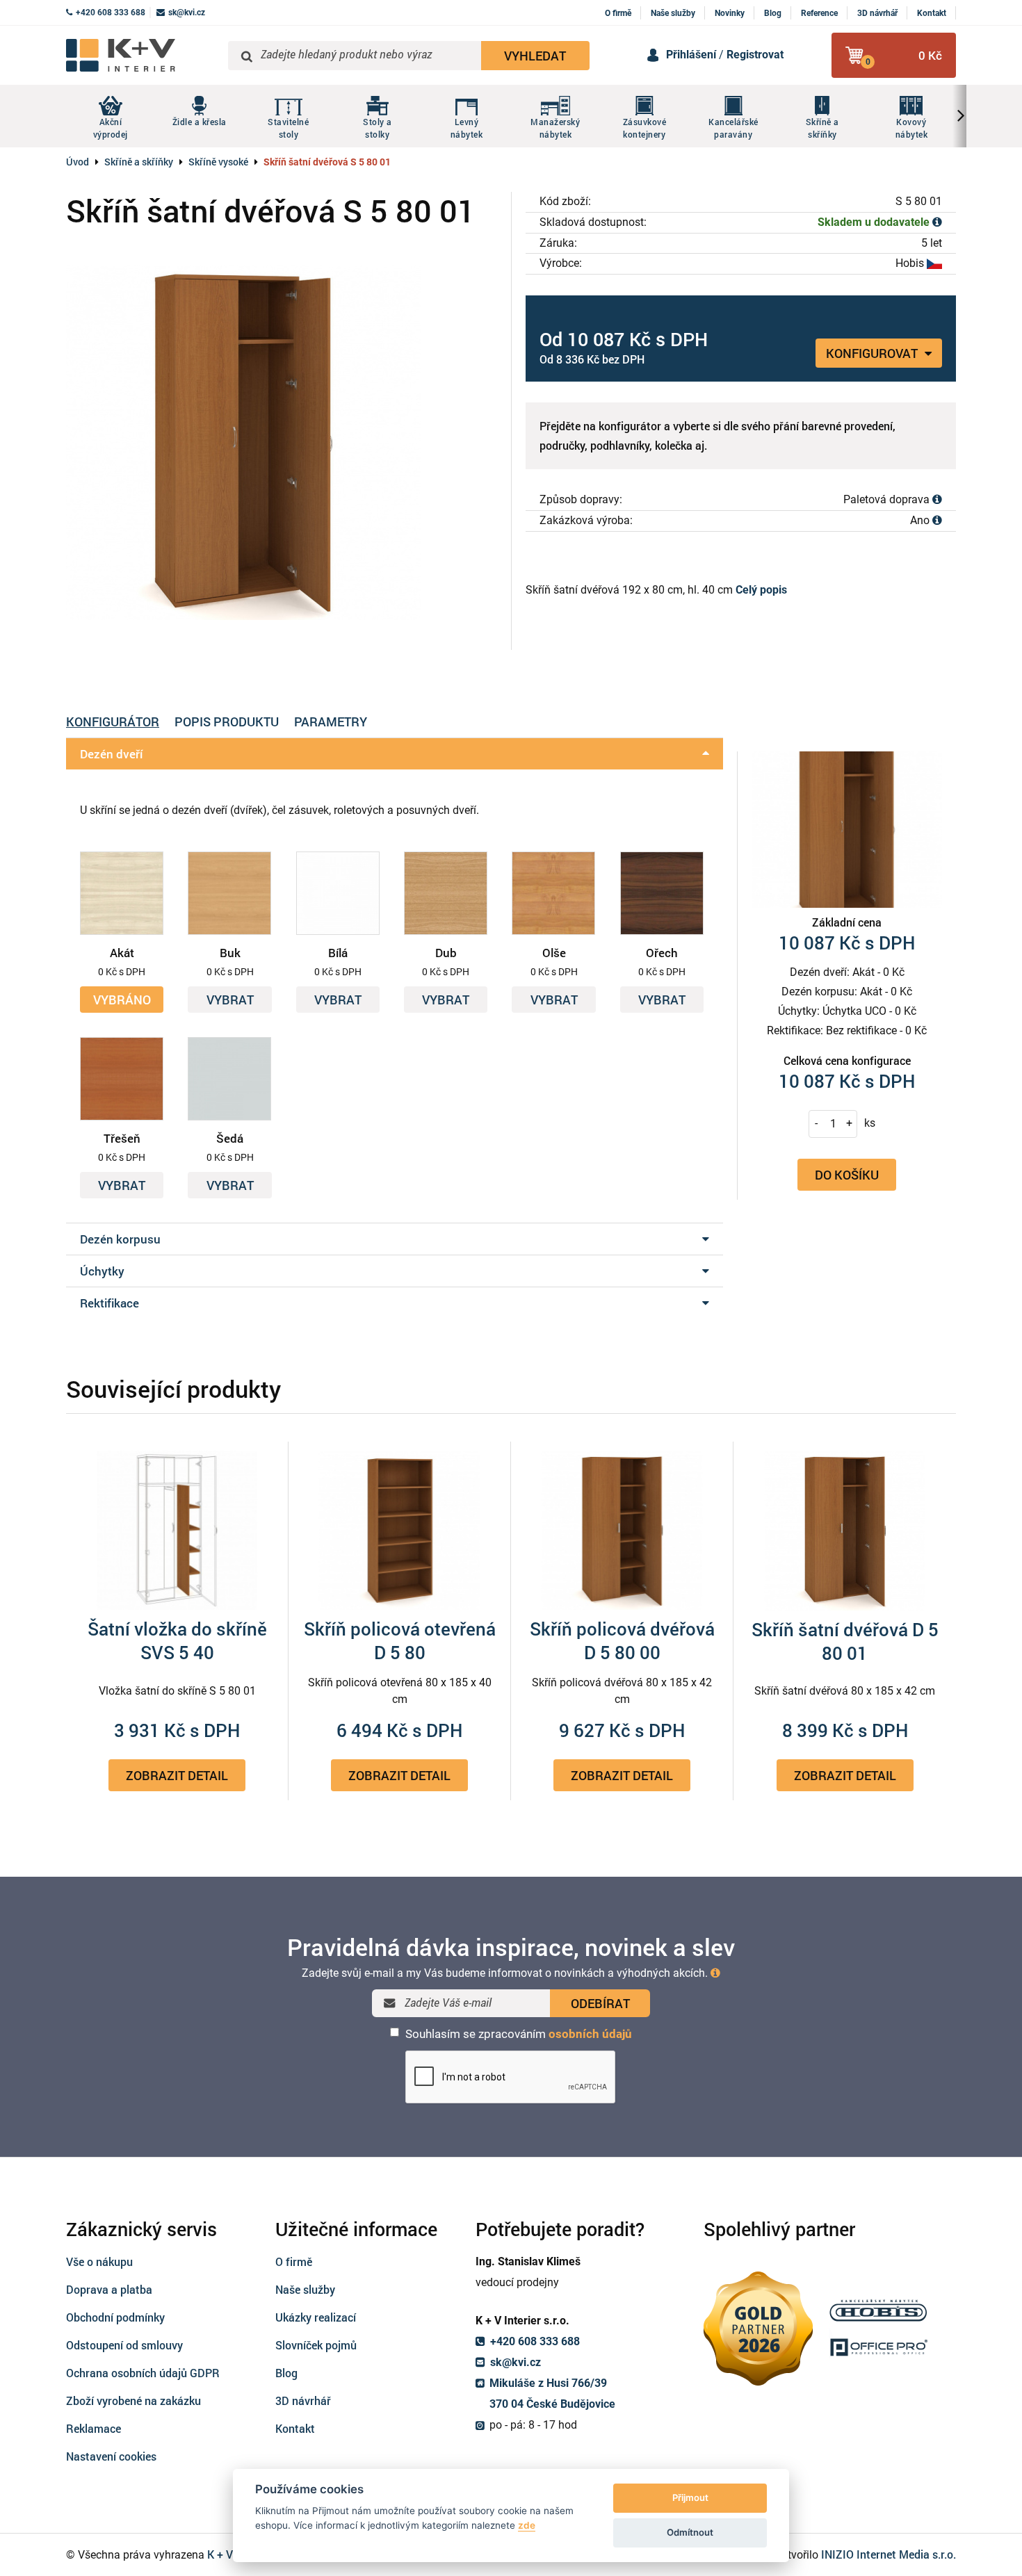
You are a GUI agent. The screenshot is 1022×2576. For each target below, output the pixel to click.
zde (527, 2525)
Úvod (78, 162)
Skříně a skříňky (139, 162)
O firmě (618, 13)
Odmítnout (690, 2532)
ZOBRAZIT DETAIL (177, 1775)
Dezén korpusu (120, 1239)
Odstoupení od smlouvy (124, 2345)
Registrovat (755, 55)
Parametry (331, 722)
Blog (773, 13)
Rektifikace (109, 1303)
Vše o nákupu (99, 2261)
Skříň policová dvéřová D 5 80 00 (622, 1640)
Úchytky (102, 1271)
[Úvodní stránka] (142, 55)
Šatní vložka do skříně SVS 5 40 (177, 1640)
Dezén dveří (111, 754)
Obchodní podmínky (115, 2317)
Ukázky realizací (316, 2317)
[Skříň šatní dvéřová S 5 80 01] (282, 442)
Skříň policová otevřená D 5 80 (400, 1640)
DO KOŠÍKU (847, 1174)
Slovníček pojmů (316, 2345)
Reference (819, 13)
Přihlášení (691, 55)
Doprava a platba (109, 2289)
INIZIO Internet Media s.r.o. (889, 2554)
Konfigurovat (873, 353)
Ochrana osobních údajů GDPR (143, 2373)
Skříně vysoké (218, 162)
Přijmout (690, 2497)
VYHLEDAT (535, 56)
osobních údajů (590, 2034)
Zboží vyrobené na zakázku (133, 2400)
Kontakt (932, 13)
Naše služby (673, 13)
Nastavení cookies (111, 2456)
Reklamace (94, 2428)
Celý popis (761, 590)
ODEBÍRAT (600, 2003)
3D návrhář (877, 13)
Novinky (730, 13)
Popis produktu (227, 722)
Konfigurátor (113, 722)
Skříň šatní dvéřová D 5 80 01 (845, 1641)
